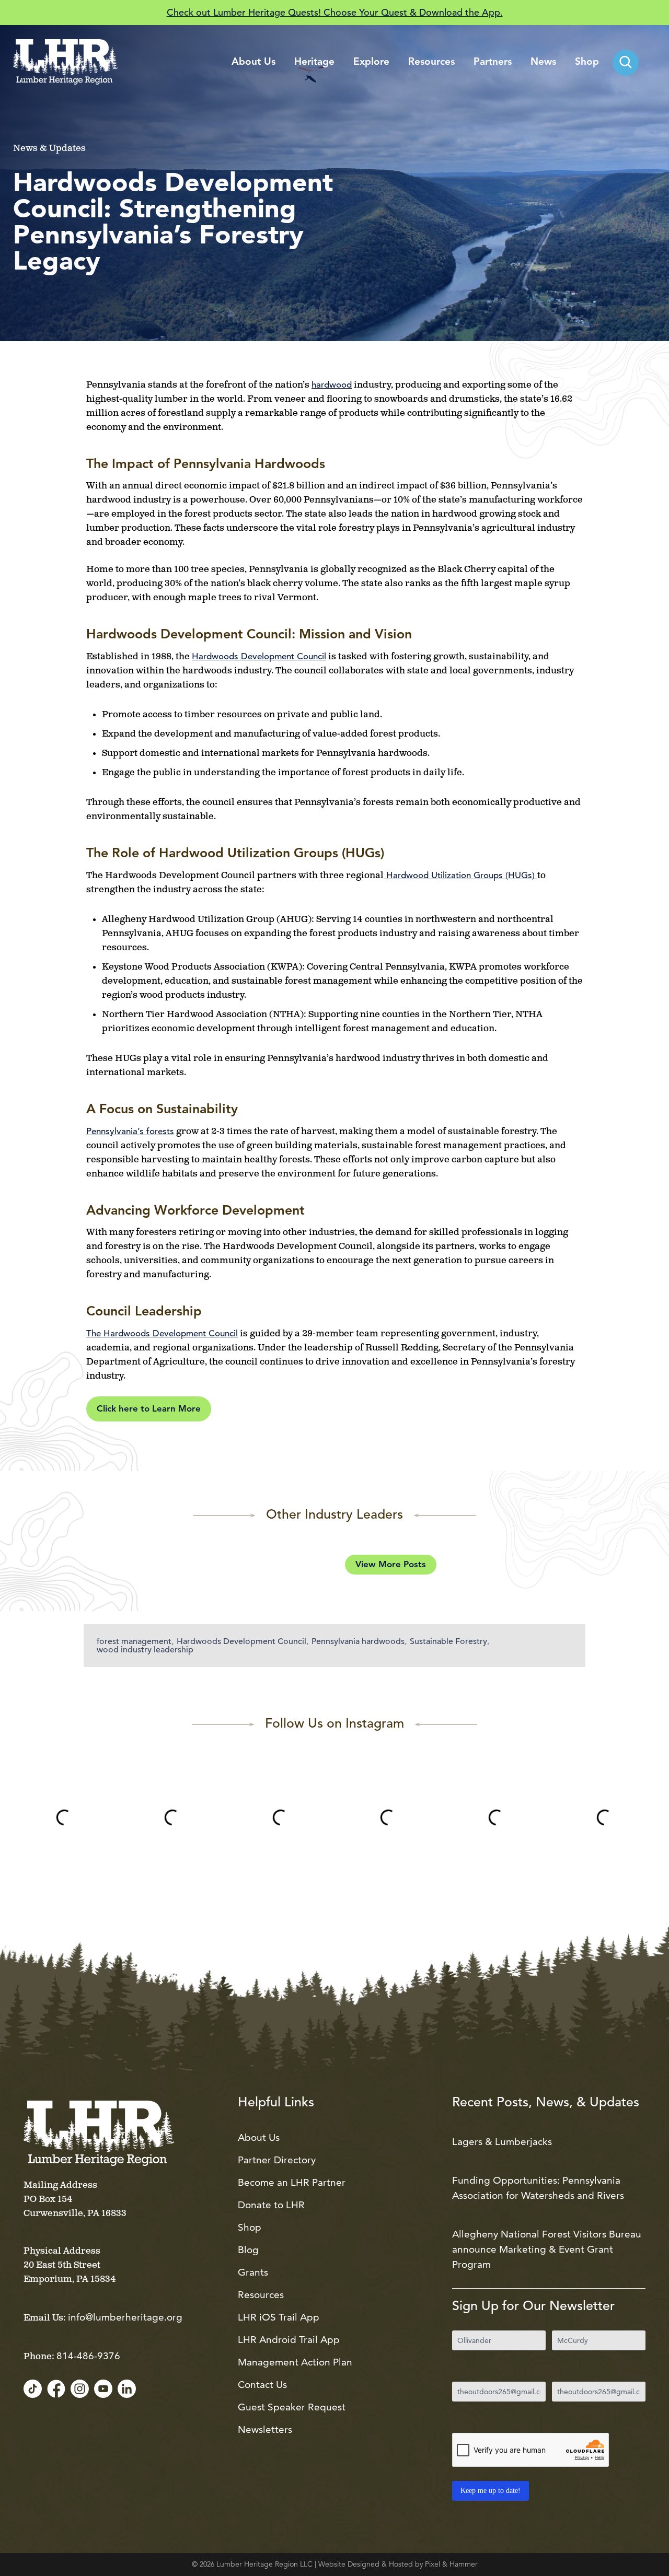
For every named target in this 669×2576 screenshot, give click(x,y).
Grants (253, 2272)
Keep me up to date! (491, 2491)
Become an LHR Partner (292, 2182)
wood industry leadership (145, 1650)
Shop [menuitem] (587, 62)
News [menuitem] (543, 62)
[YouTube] (103, 2389)
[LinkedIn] (127, 2389)
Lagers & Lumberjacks (502, 2142)
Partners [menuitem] (493, 62)
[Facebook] (56, 2389)
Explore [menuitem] (371, 62)
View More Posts (391, 1565)
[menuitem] (626, 63)
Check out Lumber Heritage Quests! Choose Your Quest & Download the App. (335, 12)
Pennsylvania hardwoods (358, 1641)
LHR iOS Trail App (279, 2317)
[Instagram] (80, 2389)
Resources (261, 2295)
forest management (134, 1641)
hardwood (332, 385)
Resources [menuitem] (431, 62)
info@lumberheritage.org (125, 2317)
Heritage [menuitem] (314, 62)
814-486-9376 (88, 2356)
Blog (248, 2250)
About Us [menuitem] (253, 62)
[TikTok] (33, 2389)
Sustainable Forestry (448, 1641)
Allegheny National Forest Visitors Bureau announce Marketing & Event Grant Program (547, 2249)
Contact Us (262, 2385)
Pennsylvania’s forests (130, 1131)
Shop (250, 2227)
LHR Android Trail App (289, 2340)
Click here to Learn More (149, 1409)
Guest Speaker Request (292, 2407)
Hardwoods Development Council (241, 1641)
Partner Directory (277, 2160)
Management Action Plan (295, 2362)
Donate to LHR (271, 2205)
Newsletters (265, 2429)
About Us (259, 2137)
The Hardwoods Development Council (162, 1333)
